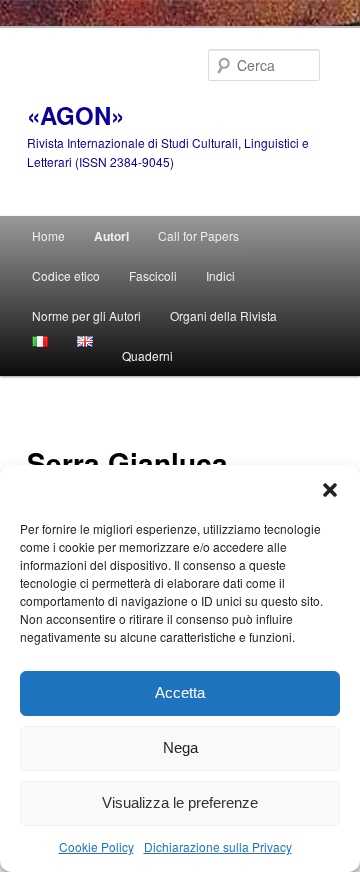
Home (48, 235)
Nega (180, 747)
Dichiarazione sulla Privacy (218, 846)
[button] (330, 490)
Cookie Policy (96, 846)
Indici (220, 275)
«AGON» (75, 115)
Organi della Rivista (223, 315)
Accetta (180, 692)
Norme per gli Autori (86, 315)
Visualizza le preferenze (180, 802)
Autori (111, 236)
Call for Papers (198, 235)
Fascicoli (153, 275)
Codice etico (66, 275)
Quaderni (147, 355)
